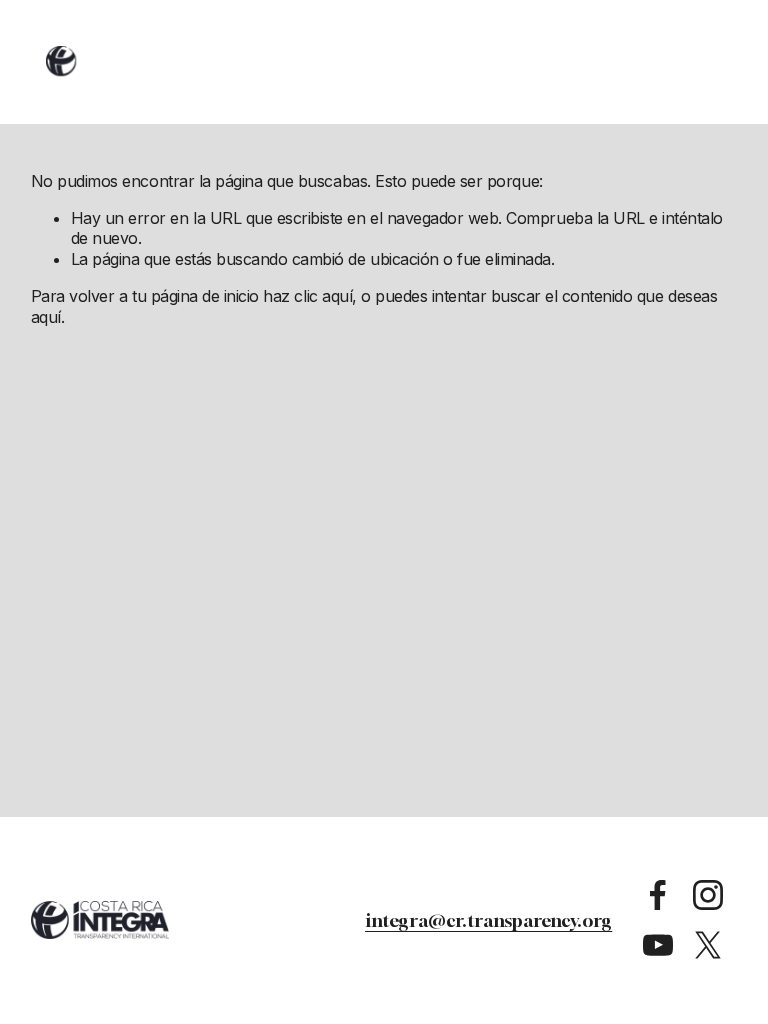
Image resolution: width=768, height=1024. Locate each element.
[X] (708, 945)
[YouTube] (658, 945)
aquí (46, 317)
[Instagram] (708, 895)
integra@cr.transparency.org (488, 920)
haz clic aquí (307, 296)
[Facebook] (658, 895)
